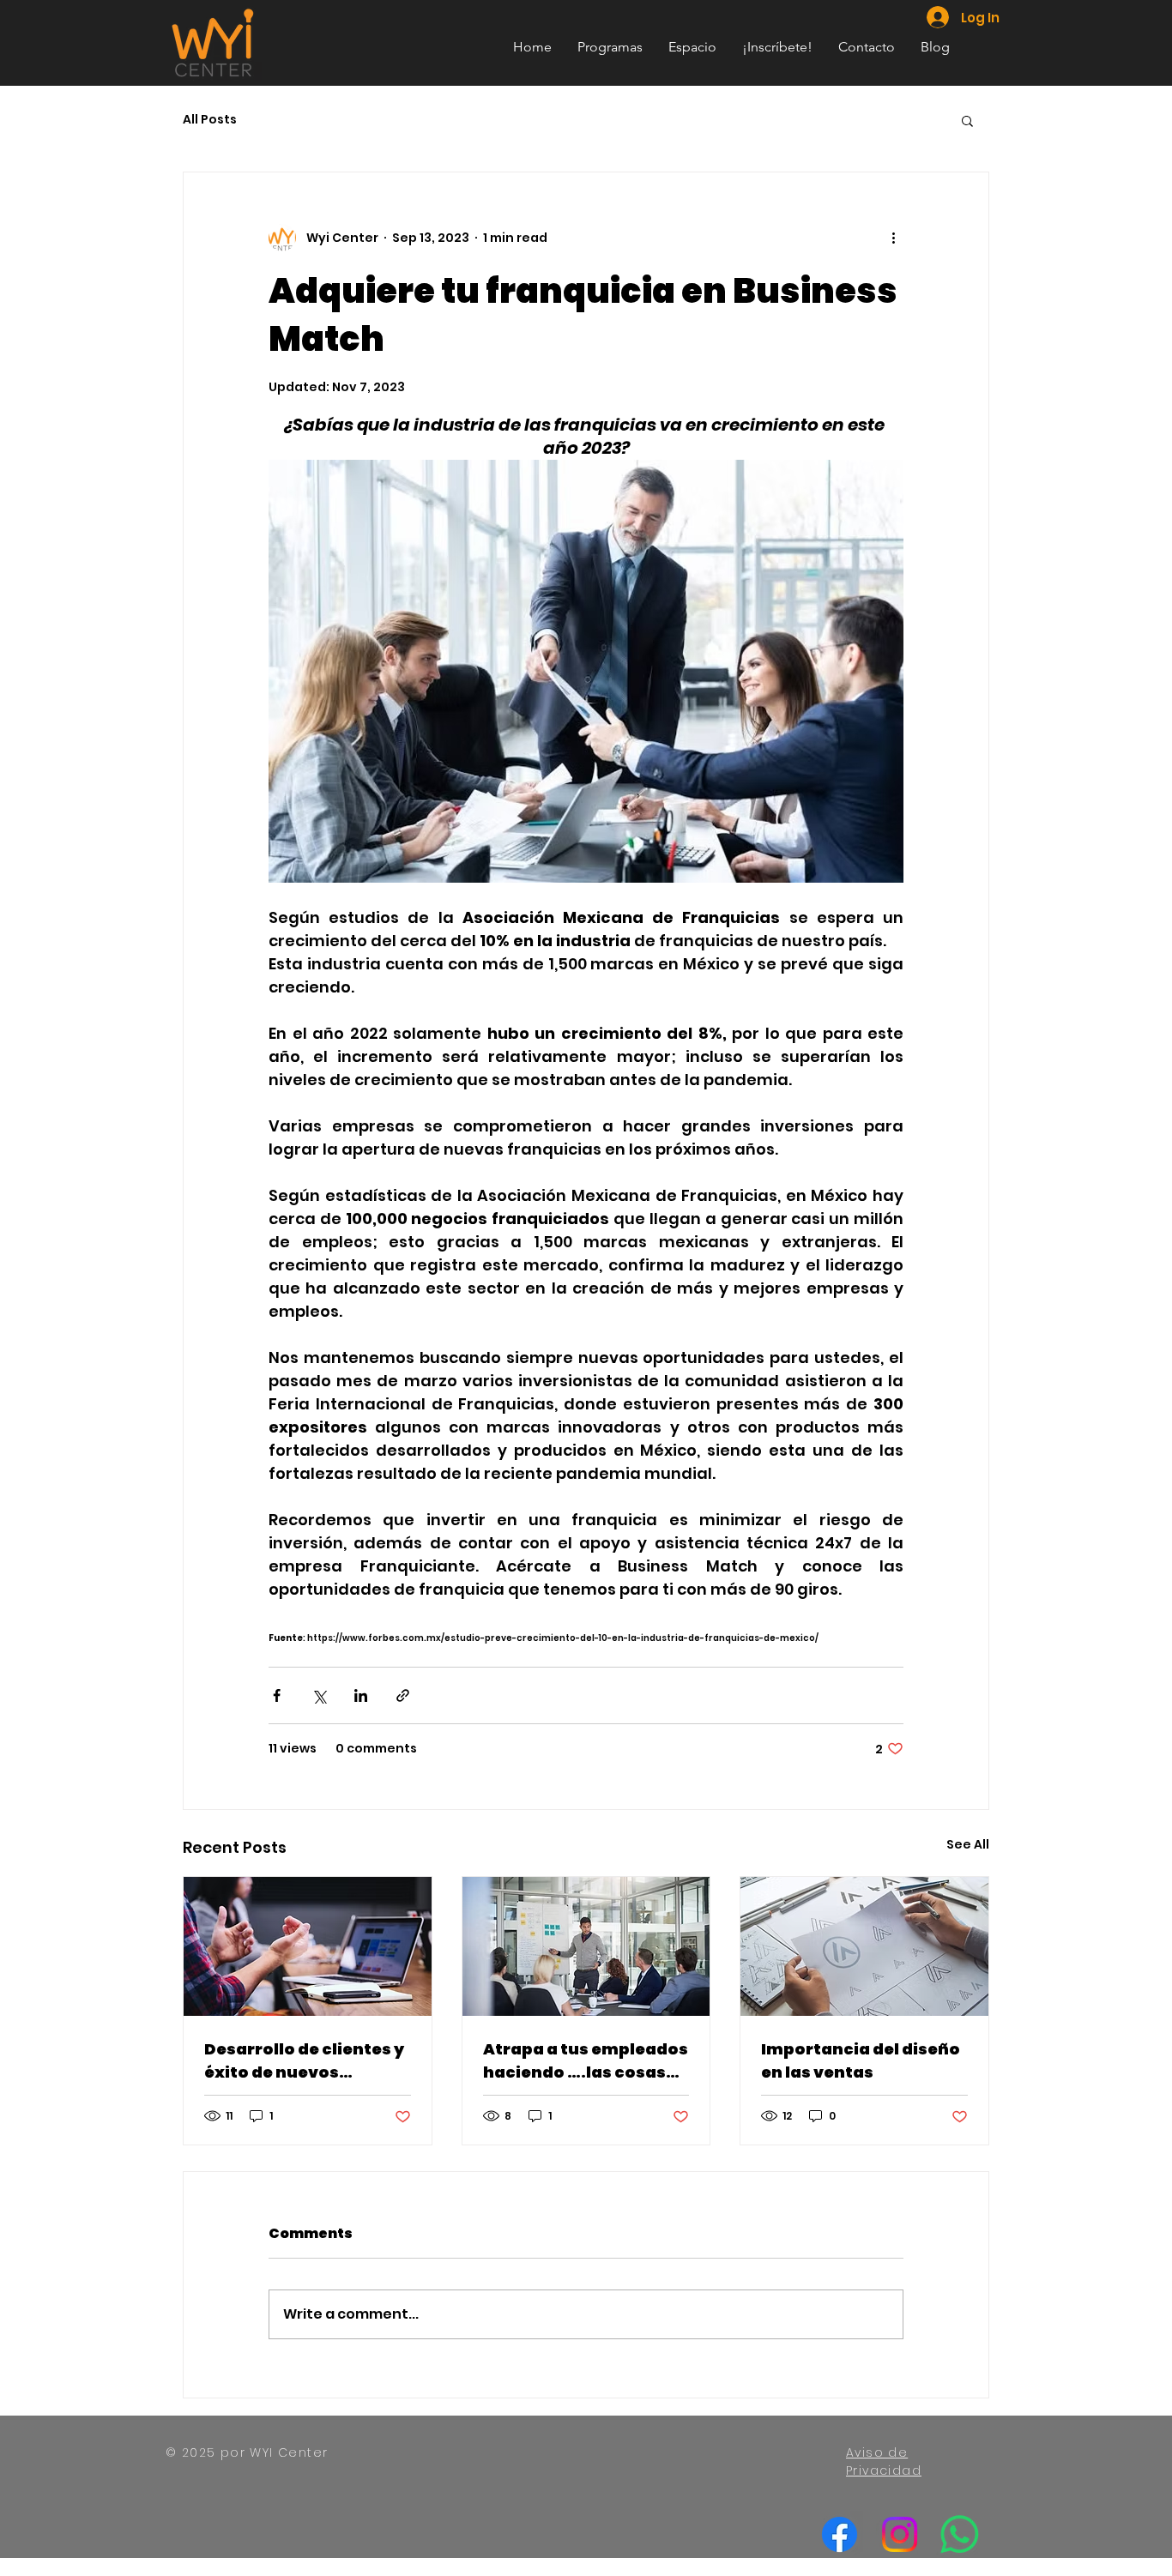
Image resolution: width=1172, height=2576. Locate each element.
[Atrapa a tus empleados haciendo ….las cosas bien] (586, 1946)
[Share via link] (403, 1695)
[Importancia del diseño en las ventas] (864, 1946)
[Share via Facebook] (277, 1695)
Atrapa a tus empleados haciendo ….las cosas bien (586, 2061)
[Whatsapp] (960, 2534)
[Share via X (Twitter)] (319, 1695)
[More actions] (893, 238)
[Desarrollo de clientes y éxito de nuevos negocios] (308, 1946)
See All (968, 1844)
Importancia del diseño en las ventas (861, 2060)
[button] (967, 120)
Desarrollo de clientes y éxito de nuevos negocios (304, 2061)
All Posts (210, 120)
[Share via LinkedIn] (361, 1695)
